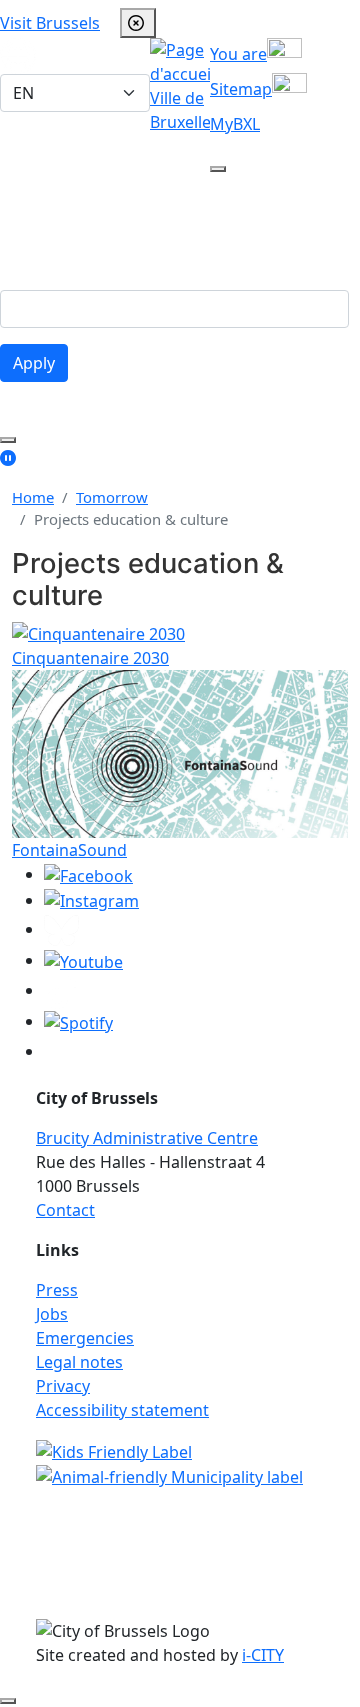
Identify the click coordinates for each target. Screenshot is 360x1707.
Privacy (63, 1386)
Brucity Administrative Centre (147, 1138)
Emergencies (85, 1338)
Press (57, 1290)
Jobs (52, 1314)
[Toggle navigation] (238, 246)
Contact (65, 1210)
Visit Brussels (50, 23)
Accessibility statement (122, 1410)
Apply (34, 363)
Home (33, 497)
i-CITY (263, 1655)
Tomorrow (112, 497)
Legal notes (79, 1362)
